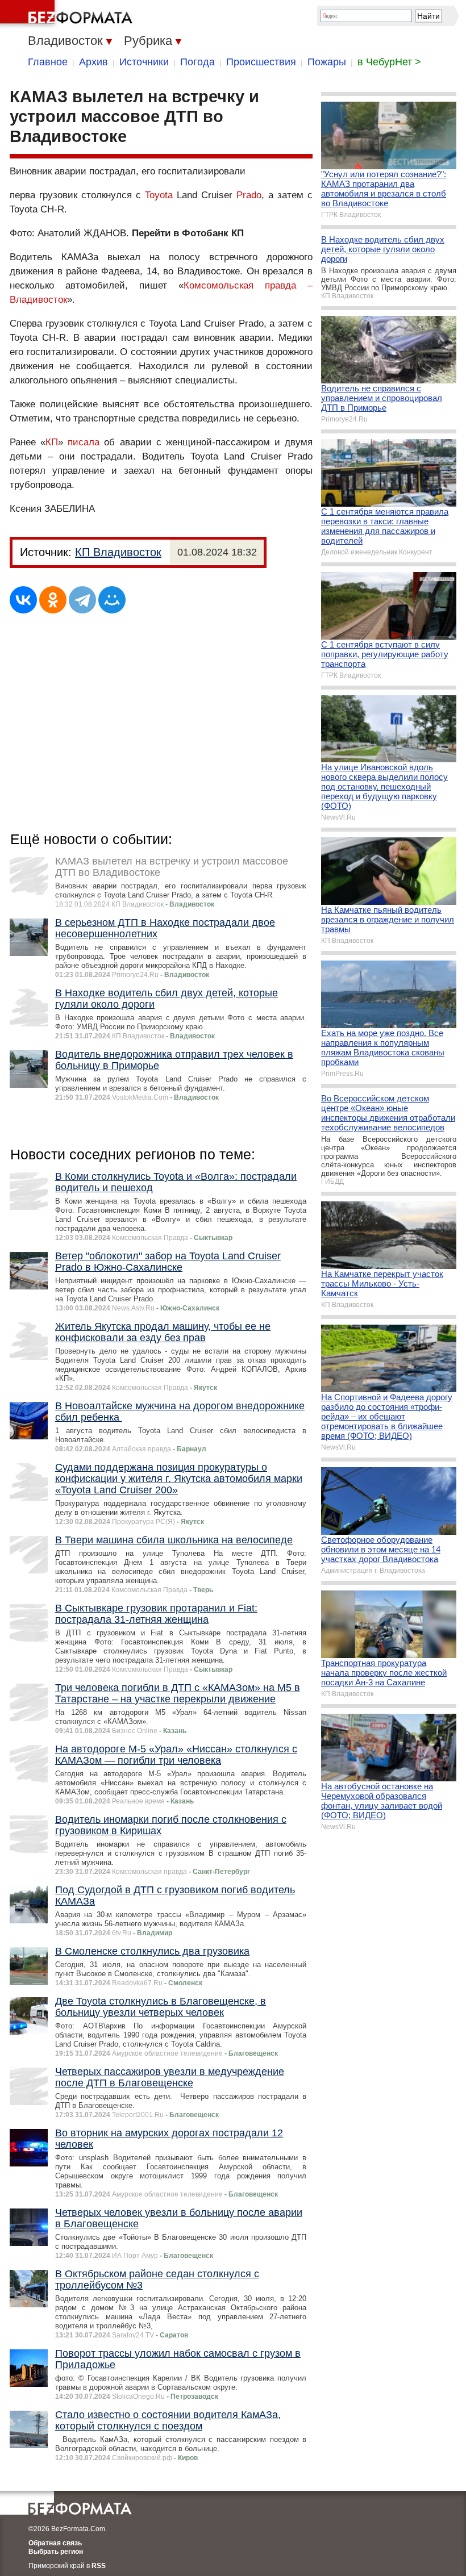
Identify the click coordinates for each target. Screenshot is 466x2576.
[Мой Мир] (112, 600)
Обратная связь (55, 2543)
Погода (197, 62)
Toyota (159, 195)
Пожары (327, 62)
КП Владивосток (118, 552)
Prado (249, 195)
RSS (99, 2566)
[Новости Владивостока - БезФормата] (68, 14)
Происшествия (261, 62)
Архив (93, 62)
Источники (144, 62)
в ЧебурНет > (389, 62)
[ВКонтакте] (23, 600)
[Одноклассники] (53, 600)
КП (52, 442)
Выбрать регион (56, 2552)
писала (84, 442)
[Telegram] (82, 600)
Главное (48, 62)
